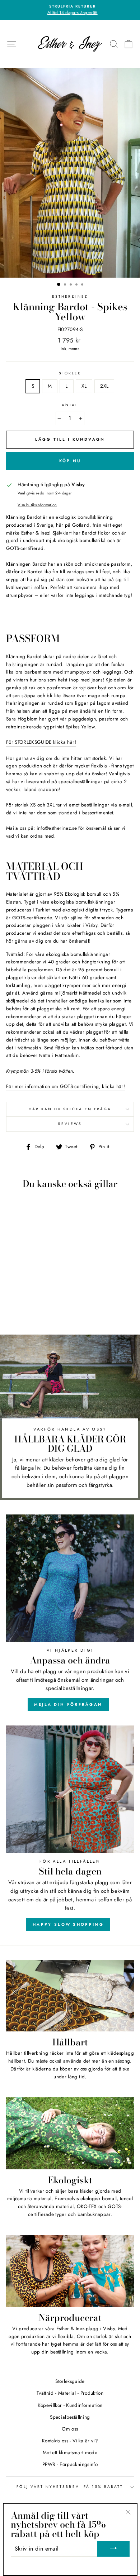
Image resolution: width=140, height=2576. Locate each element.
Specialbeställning (70, 2417)
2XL (104, 386)
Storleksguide (70, 2381)
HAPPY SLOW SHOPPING (68, 1924)
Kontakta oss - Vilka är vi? (70, 2441)
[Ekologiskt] (70, 2133)
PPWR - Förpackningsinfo (70, 2464)
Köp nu (70, 461)
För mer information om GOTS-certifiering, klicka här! (66, 1086)
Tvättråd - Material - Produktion (70, 2393)
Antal (70, 405)
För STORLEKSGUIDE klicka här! (41, 742)
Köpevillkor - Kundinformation (70, 2405)
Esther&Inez (70, 296)
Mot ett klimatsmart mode (70, 2452)
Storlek (70, 373)
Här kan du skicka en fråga (70, 1109)
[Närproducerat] (70, 2271)
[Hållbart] (70, 1996)
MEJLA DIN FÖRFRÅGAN (68, 1704)
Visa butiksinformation (37, 505)
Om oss (70, 2429)
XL (84, 386)
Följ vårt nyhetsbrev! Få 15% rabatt (70, 2487)
